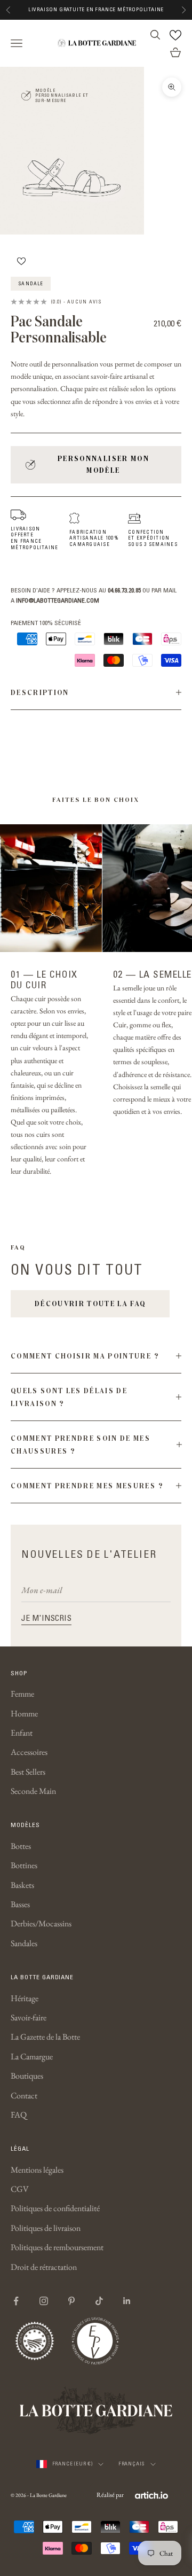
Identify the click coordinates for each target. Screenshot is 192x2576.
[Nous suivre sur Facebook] (16, 2301)
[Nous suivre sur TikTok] (99, 2301)
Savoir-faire (29, 2017)
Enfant (22, 1733)
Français (132, 2464)
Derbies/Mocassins (41, 1923)
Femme (22, 1694)
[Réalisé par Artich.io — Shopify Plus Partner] (151, 2495)
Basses (20, 1904)
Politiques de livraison (46, 2228)
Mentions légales (37, 2170)
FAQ (19, 2115)
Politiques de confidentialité (55, 2208)
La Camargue (32, 2056)
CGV (20, 2189)
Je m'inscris (46, 1618)
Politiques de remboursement (57, 2247)
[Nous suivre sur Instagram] (44, 2301)
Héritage (25, 1998)
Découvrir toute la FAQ (90, 1303)
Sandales (24, 1943)
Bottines (24, 1865)
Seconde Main (33, 1791)
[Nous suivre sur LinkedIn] (127, 2301)
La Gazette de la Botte (45, 2037)
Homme (24, 1714)
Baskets (22, 1885)
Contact (24, 2095)
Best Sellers (28, 1772)
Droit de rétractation (44, 2267)
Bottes (21, 1846)
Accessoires (29, 1752)
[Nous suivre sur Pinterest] (71, 2301)
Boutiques (27, 2076)
